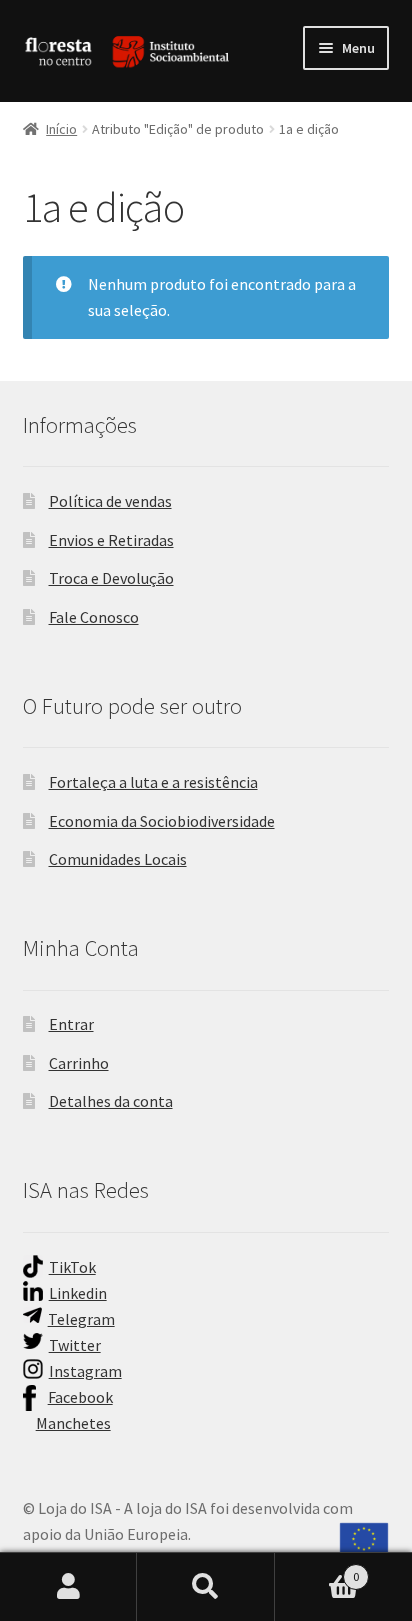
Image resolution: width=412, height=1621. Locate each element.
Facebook (80, 1397)
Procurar (205, 1587)
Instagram (85, 1371)
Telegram (81, 1319)
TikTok (72, 1267)
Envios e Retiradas (111, 540)
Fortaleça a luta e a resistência (153, 782)
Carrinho (79, 1063)
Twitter (75, 1345)
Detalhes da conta (111, 1101)
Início (61, 129)
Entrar (71, 1024)
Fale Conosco (94, 617)
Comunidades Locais (118, 859)
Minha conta (68, 1587)
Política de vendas (110, 501)
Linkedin (78, 1293)
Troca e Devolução (111, 578)
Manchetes (73, 1423)
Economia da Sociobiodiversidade (162, 821)
